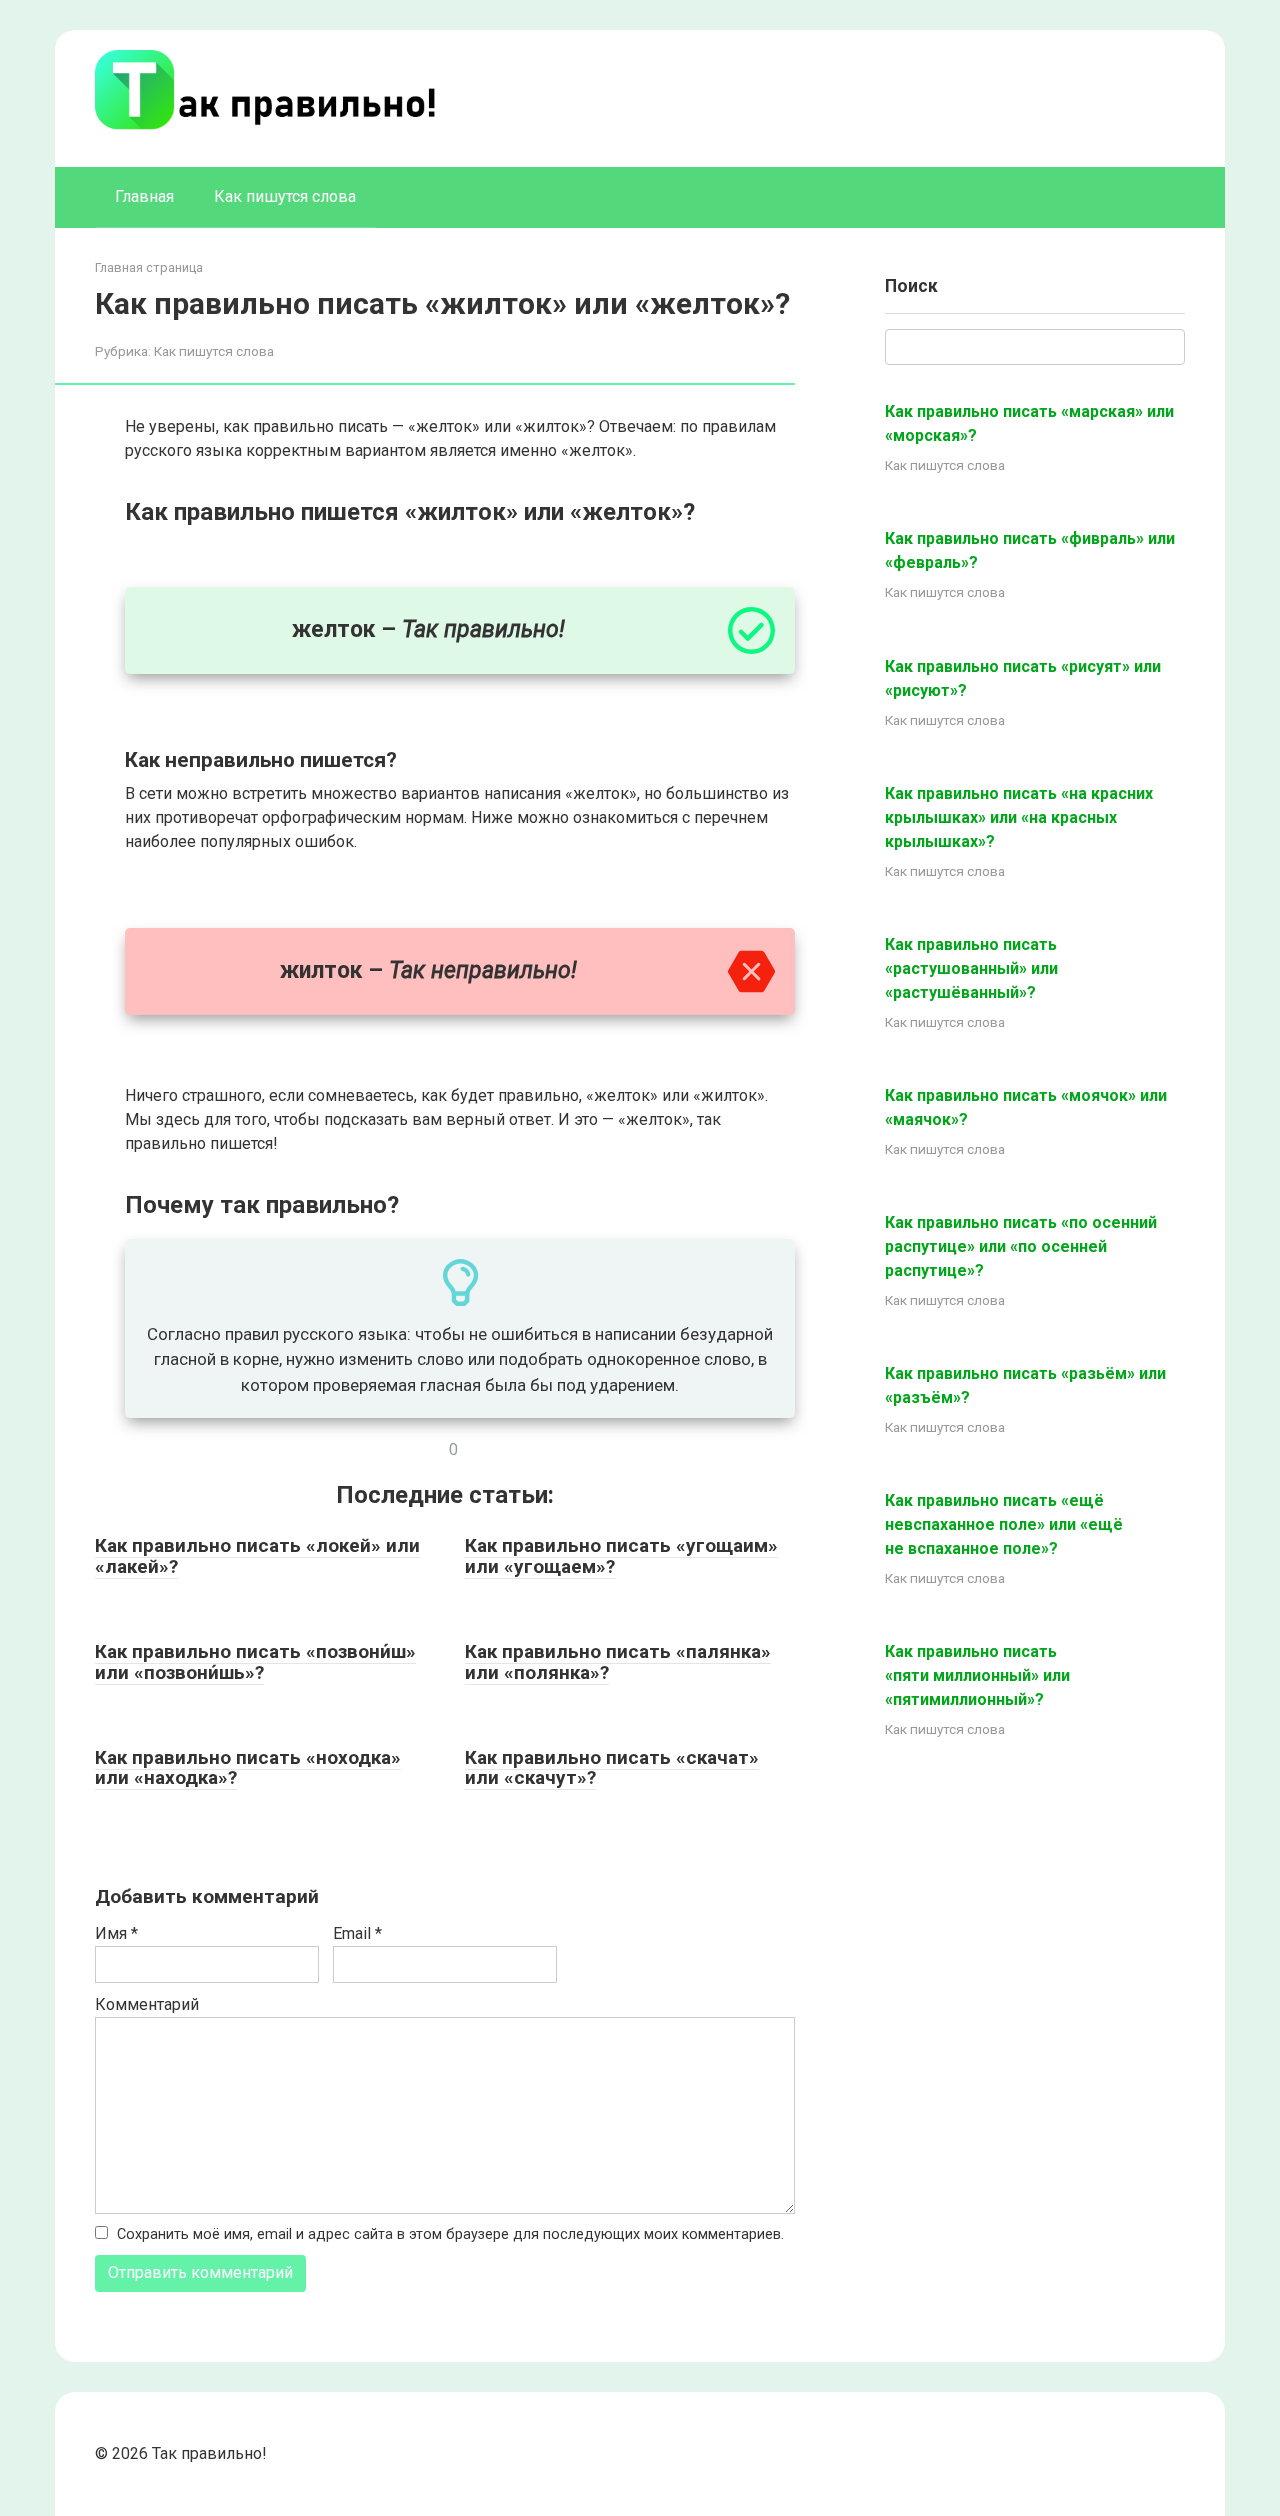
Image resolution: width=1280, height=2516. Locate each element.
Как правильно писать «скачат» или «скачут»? (612, 1768)
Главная (144, 196)
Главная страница (149, 267)
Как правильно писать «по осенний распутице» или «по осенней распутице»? (1021, 1246)
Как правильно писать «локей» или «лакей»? (257, 1556)
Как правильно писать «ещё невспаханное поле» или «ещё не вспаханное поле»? (1004, 1524)
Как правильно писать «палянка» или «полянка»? (618, 1662)
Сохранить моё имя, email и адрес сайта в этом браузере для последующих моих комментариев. (450, 2234)
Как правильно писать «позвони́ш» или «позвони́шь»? (255, 1662)
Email (357, 1933)
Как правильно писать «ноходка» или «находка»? (248, 1768)
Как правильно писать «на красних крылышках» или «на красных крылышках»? (1019, 817)
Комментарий (147, 2004)
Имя (116, 1933)
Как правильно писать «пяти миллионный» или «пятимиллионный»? (977, 1675)
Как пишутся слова (285, 196)
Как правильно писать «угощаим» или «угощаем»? (621, 1556)
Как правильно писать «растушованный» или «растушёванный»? (971, 968)
